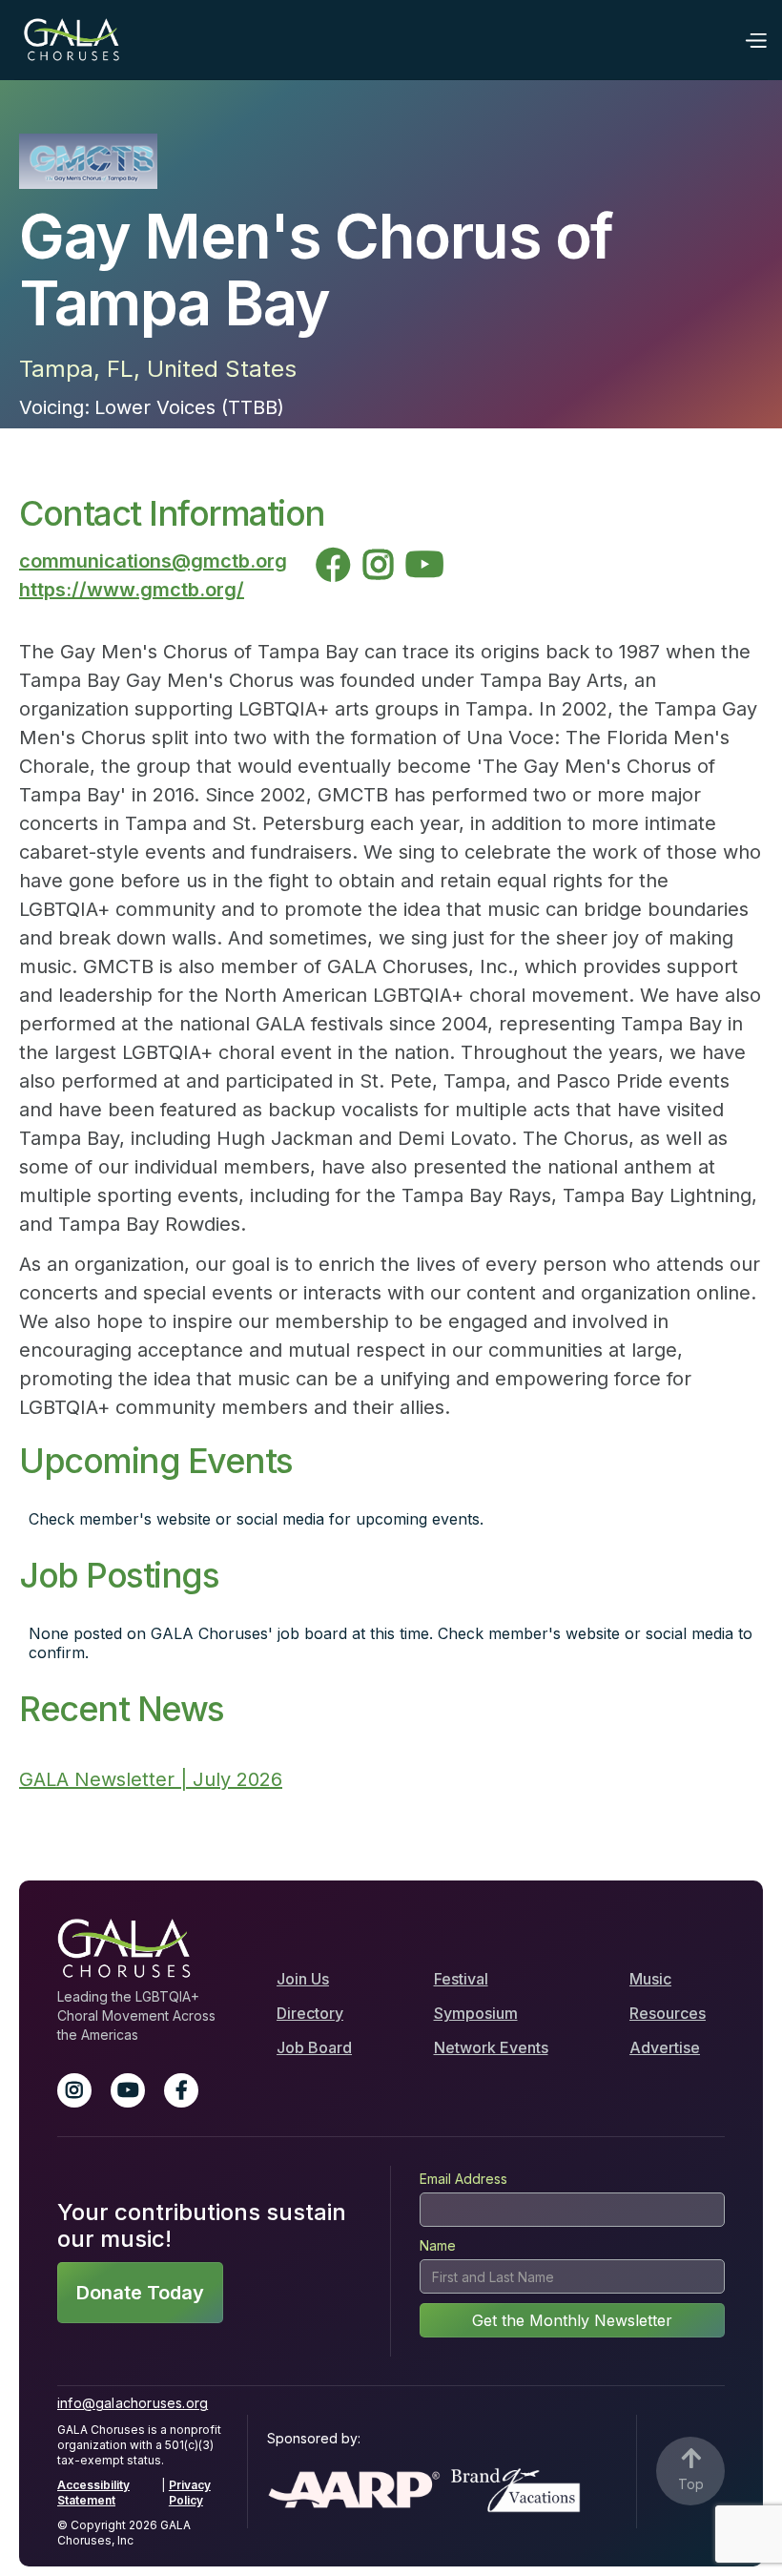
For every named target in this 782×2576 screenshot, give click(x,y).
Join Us (303, 1979)
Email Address (463, 2179)
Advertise (665, 2047)
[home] (72, 40)
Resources (668, 2013)
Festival (461, 1979)
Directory (310, 2013)
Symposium (476, 2013)
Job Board (314, 2047)
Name (438, 2245)
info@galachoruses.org (133, 2403)
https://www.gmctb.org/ (132, 590)
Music (650, 1979)
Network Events (491, 2047)
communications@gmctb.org (153, 561)
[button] (755, 39)
